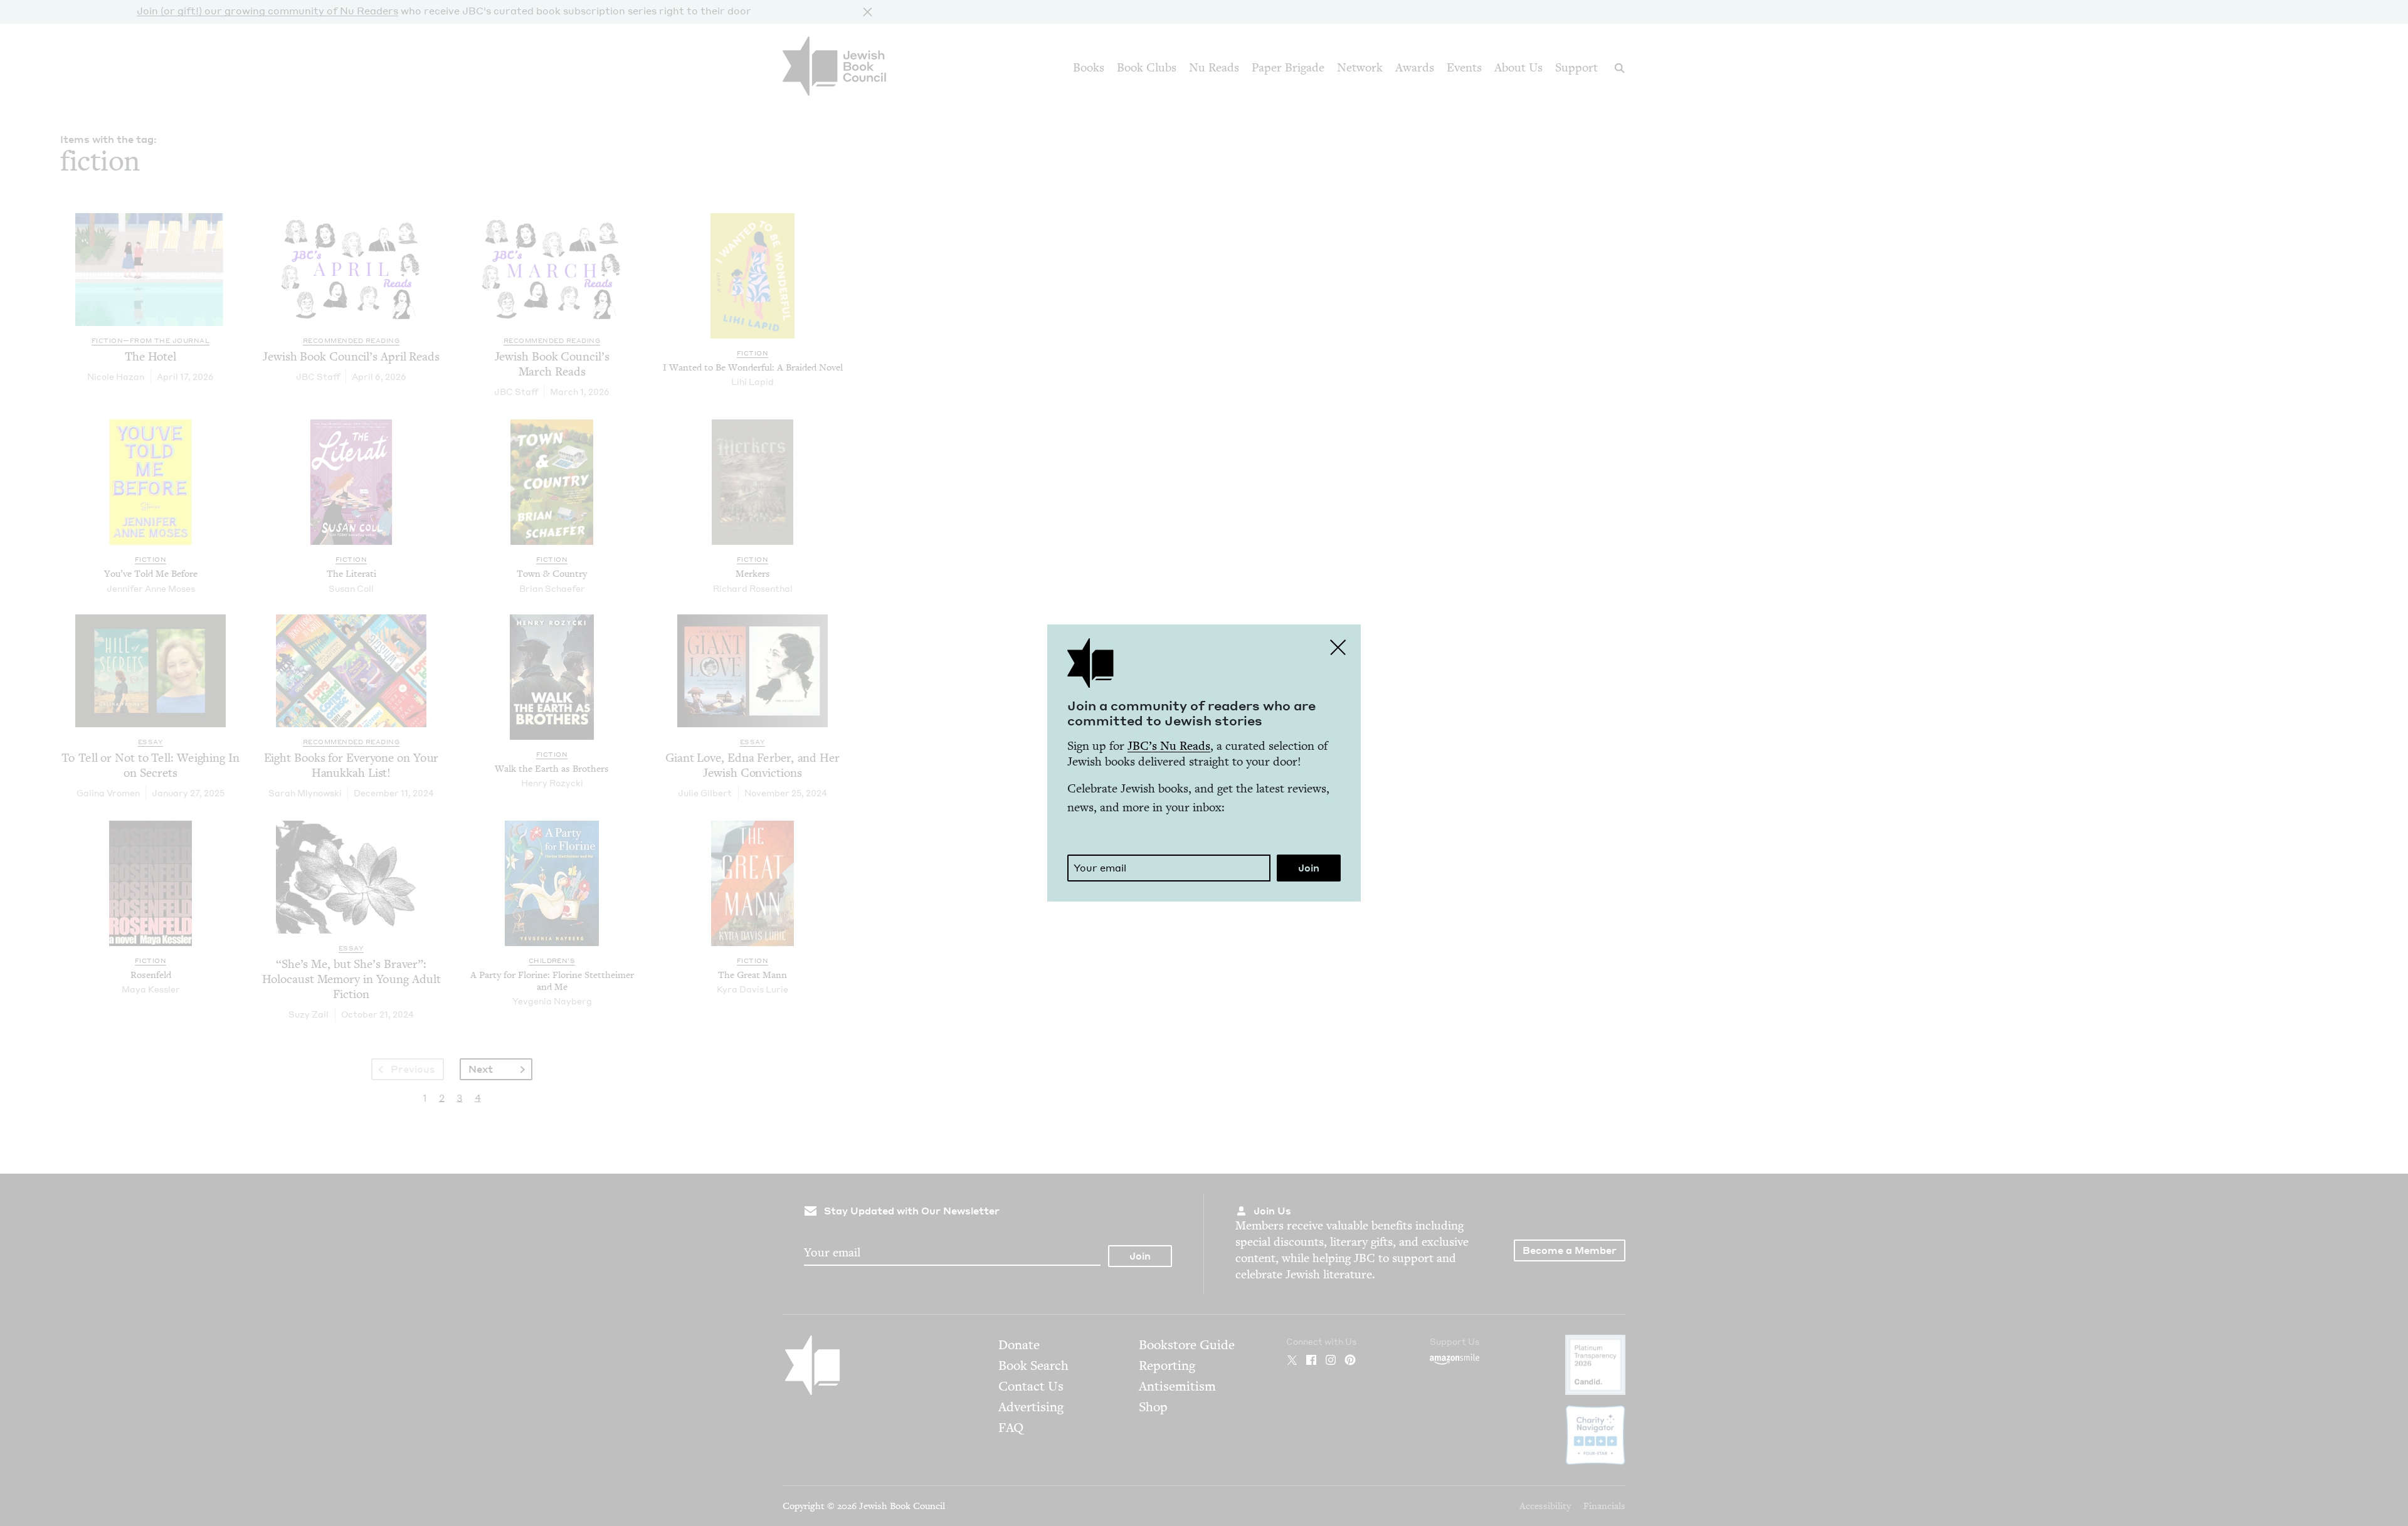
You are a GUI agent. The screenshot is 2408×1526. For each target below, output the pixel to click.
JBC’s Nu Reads (1169, 746)
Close (1338, 647)
